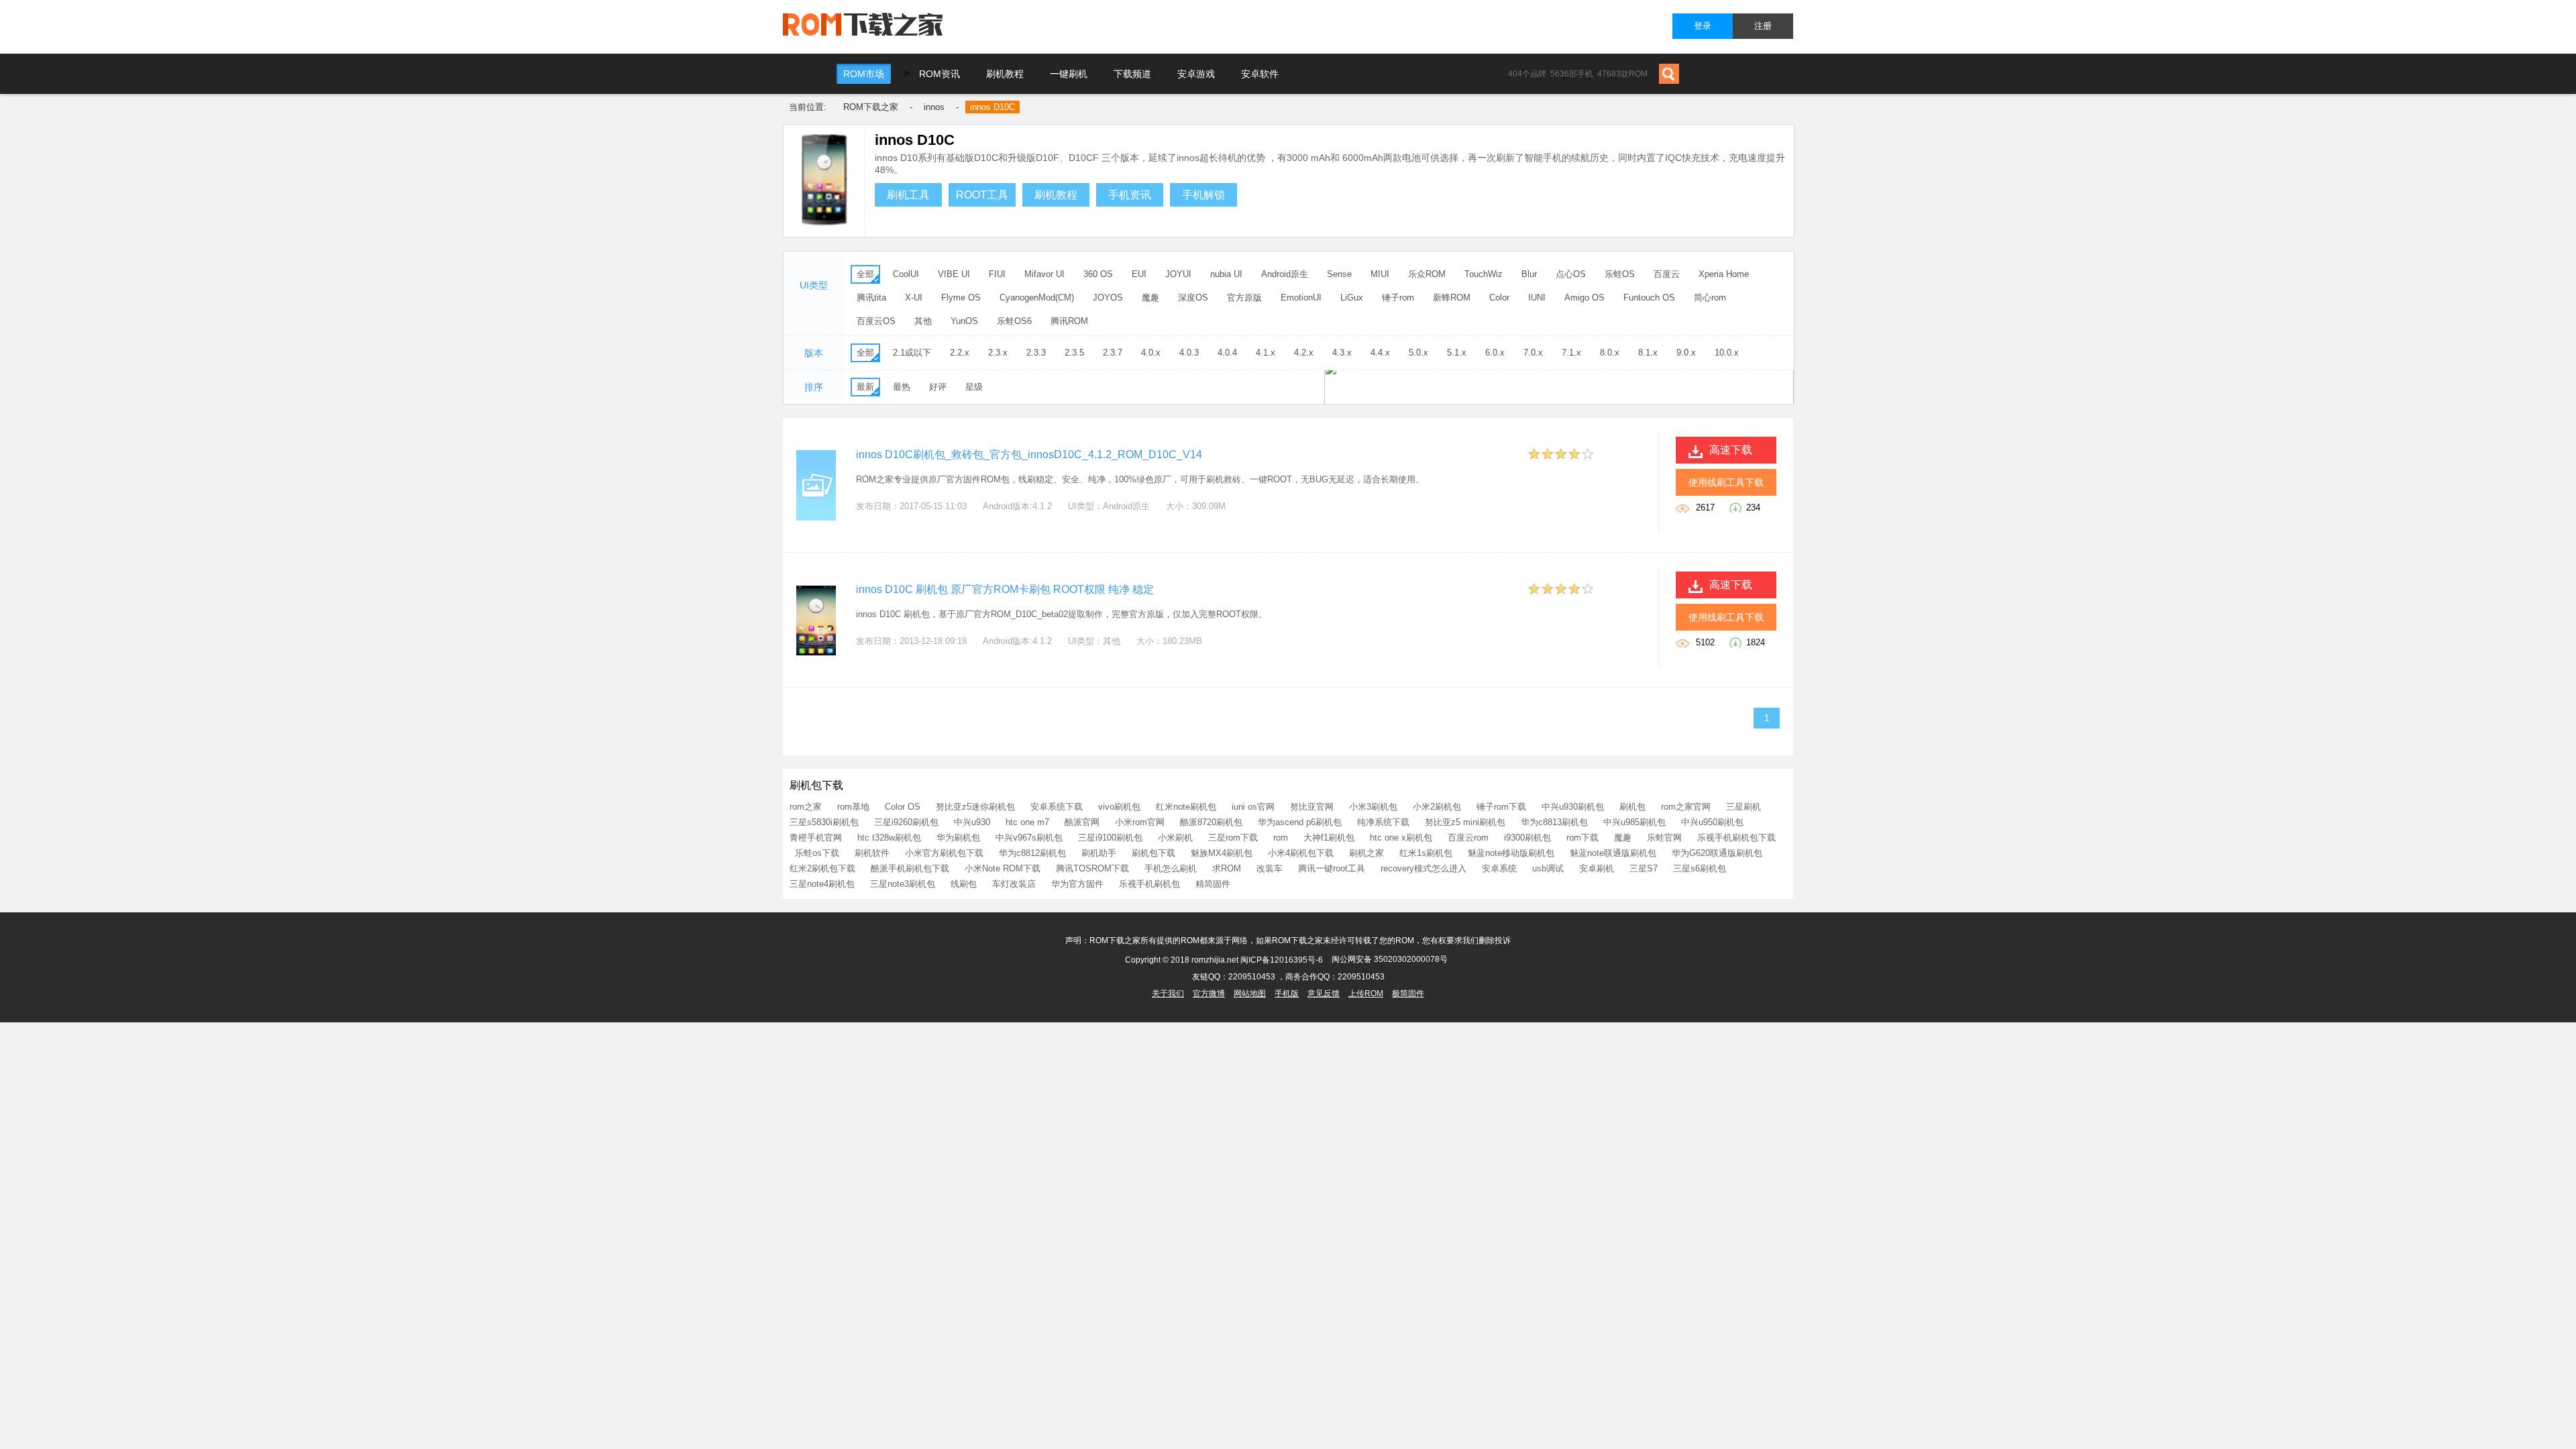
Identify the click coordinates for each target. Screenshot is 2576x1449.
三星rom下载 (1233, 838)
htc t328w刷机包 (889, 838)
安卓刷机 (1597, 868)
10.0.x (1727, 353)
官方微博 (1209, 994)
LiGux (1352, 298)
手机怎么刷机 (1171, 868)
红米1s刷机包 (1426, 853)
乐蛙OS (1620, 274)
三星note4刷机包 (822, 884)
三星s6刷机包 (1700, 868)
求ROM (1227, 868)
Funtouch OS (1649, 298)
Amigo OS (1585, 298)
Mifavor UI (1044, 274)
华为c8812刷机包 (1032, 853)
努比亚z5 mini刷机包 (1465, 822)
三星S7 (1644, 868)
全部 (865, 274)
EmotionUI (1301, 298)
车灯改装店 (1014, 884)
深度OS (1193, 298)
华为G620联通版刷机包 (1717, 853)
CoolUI (906, 274)
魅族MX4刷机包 (1222, 853)
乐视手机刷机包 (1149, 884)
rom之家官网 (1686, 807)
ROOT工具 (982, 195)
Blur (1529, 274)
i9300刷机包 (1527, 838)
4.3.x (1342, 353)
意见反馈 (1324, 994)
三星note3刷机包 (903, 884)
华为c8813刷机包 (1554, 822)
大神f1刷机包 (1329, 838)
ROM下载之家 (871, 107)
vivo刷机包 (1119, 807)
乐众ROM (1427, 274)
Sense (1339, 274)
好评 (938, 387)
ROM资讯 (940, 74)
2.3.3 (1036, 353)
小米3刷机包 (1373, 807)
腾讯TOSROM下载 (1092, 868)
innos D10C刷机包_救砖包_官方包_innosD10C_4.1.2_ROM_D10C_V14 (1029, 454)
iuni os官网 (1253, 807)
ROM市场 (864, 74)
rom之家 (806, 807)
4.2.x (1304, 353)
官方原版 (1244, 298)
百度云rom (1468, 838)
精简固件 (1213, 884)
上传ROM (1366, 994)
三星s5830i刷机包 (824, 822)
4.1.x (1266, 353)
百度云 (1667, 274)
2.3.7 (1113, 353)
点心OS (1571, 274)
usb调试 (1548, 868)
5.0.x (1418, 353)
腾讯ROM (1069, 321)
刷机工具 (908, 195)
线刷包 (964, 884)
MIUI (1380, 274)
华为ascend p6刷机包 (1300, 822)
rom (1281, 838)
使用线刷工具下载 (1726, 482)
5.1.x (1457, 353)
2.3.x (998, 353)
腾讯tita (871, 298)
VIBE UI (954, 274)
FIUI (997, 274)
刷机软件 (872, 853)
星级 (974, 387)
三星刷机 (1743, 807)
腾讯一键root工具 (1332, 868)
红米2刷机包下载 (822, 868)
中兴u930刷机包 (1573, 807)
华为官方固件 (1077, 884)
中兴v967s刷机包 (1029, 838)
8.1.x (1648, 353)
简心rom (1710, 298)
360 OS (1098, 274)
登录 (1703, 26)
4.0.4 (1227, 353)
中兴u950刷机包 (1712, 822)
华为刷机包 (958, 838)
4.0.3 (1189, 353)
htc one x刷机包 (1401, 838)
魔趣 (1150, 298)
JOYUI (1178, 274)
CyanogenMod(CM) (1037, 298)
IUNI (1537, 298)
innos (934, 107)
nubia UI (1226, 274)
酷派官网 (1082, 822)
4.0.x (1151, 353)
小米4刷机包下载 (1301, 853)
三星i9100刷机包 (1110, 838)
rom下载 (1582, 838)
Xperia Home (1724, 274)
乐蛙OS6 (1014, 321)
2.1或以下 (912, 353)
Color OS (903, 807)
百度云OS (876, 321)
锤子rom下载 (1501, 807)
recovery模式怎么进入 (1424, 868)
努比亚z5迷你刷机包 (975, 807)
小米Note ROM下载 (1003, 868)
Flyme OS (961, 298)
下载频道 (1132, 74)
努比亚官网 (1312, 807)
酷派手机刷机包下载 (910, 868)
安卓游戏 (1196, 74)
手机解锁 (1203, 195)
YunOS (964, 321)
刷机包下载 (1153, 853)
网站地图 (1250, 994)
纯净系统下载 (1383, 822)
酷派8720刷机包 (1211, 822)
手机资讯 (1130, 195)
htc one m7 (1027, 822)
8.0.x (1610, 353)
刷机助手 (1099, 853)
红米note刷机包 (1186, 807)
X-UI (914, 298)
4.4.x (1380, 353)
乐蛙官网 (1664, 838)
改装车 (1270, 868)
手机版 (1287, 994)
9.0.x (1686, 353)
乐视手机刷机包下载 (1736, 838)
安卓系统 (1499, 868)
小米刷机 (1175, 838)
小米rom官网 (1140, 822)
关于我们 (1168, 994)
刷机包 (1632, 807)
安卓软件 (1260, 74)
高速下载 (1731, 450)
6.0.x (1495, 353)
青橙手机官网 (816, 838)
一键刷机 (1069, 74)
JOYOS (1108, 298)
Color (1499, 298)
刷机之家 (1366, 853)
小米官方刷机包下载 (944, 853)
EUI (1139, 274)
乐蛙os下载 (817, 853)
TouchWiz (1484, 274)
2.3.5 (1074, 353)
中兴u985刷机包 (1634, 822)
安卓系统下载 (1057, 807)
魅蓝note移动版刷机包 (1511, 853)
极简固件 (1408, 994)
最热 (902, 387)
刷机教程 (1005, 74)
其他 (923, 321)
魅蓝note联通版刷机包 (1613, 853)
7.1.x (1571, 353)
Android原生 (1285, 274)
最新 (865, 387)
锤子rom (1398, 298)
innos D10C (992, 107)
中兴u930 (972, 822)
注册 (1763, 26)
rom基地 (853, 807)
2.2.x (960, 353)
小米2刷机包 (1437, 807)
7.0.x (1533, 353)
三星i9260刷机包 (906, 822)
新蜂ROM (1452, 298)
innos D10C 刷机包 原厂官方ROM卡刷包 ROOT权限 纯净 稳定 (1005, 589)
